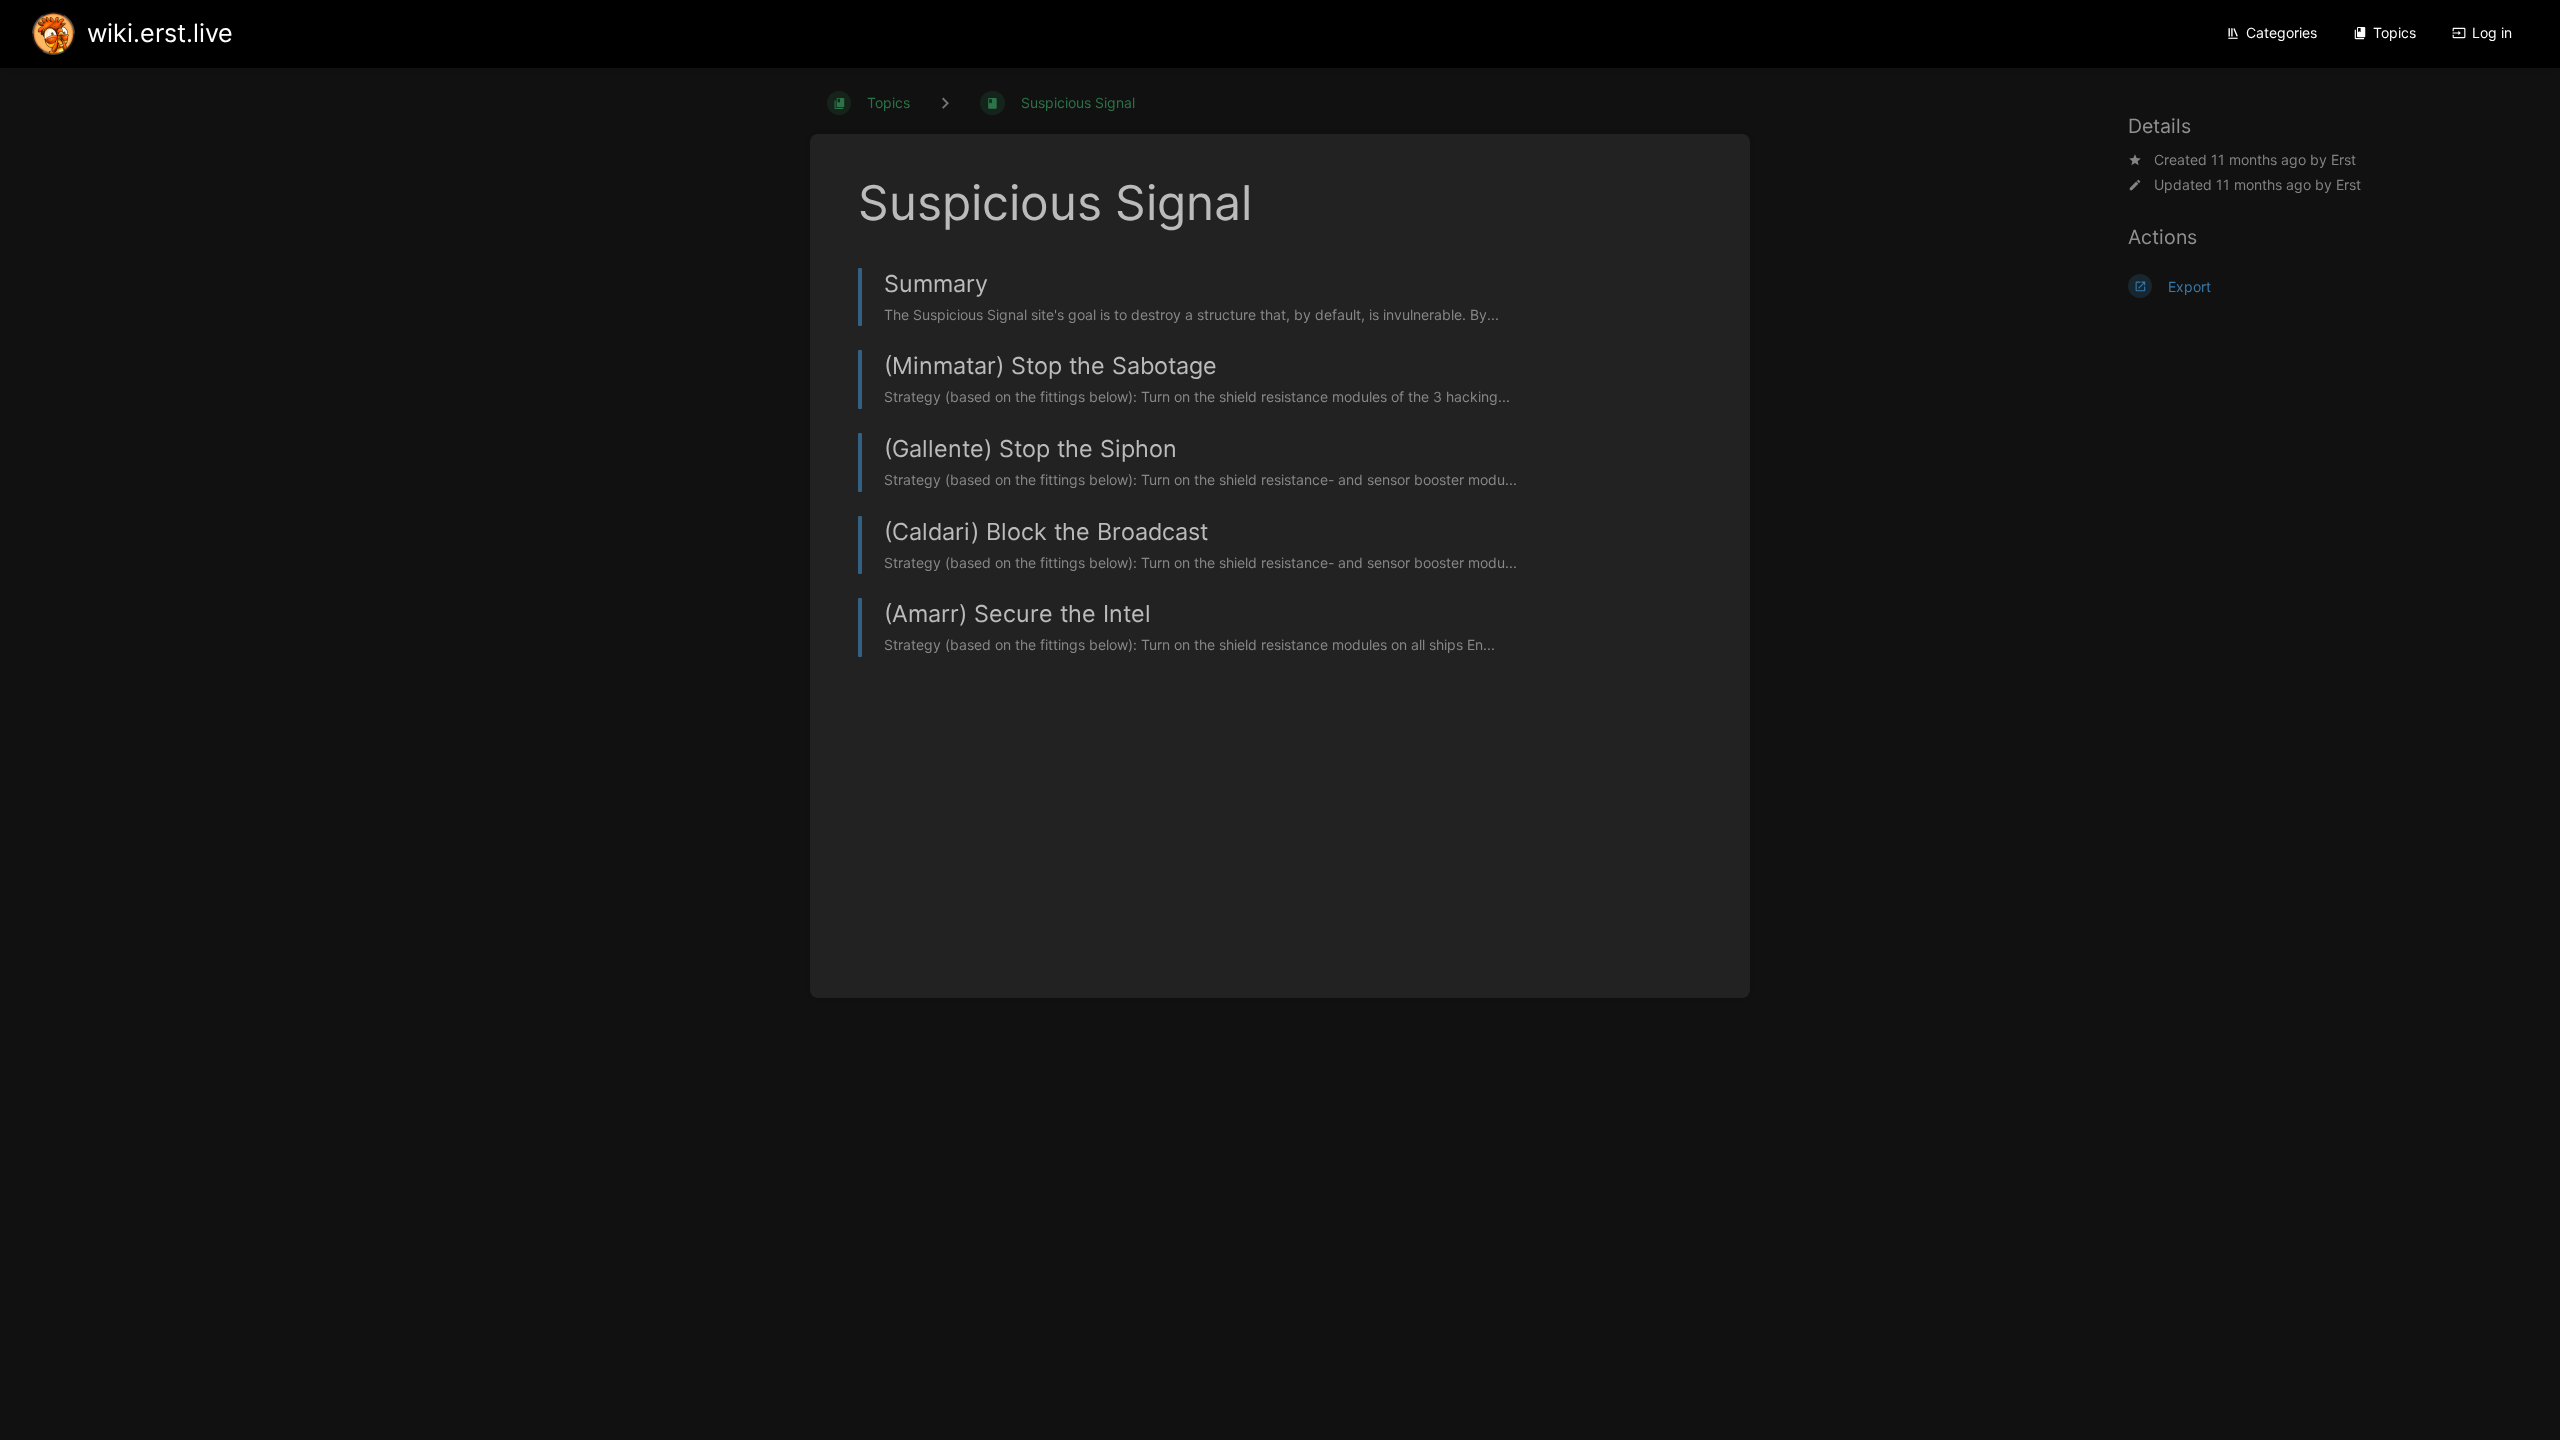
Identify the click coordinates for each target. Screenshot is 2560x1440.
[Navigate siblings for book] (945, 102)
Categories (2281, 32)
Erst (2343, 159)
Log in (2492, 32)
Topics (2394, 32)
